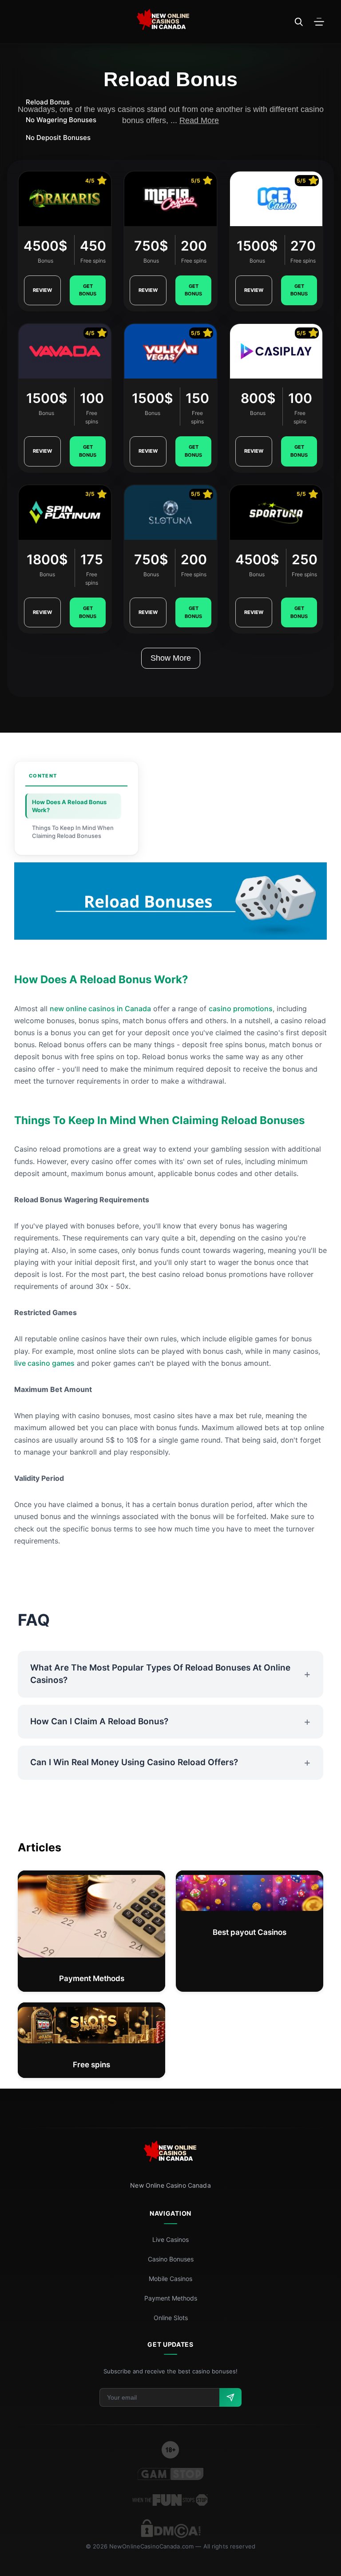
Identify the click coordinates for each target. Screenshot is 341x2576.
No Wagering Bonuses (61, 120)
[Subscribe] (230, 2397)
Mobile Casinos (170, 2279)
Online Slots (171, 2318)
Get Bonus (88, 290)
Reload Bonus (48, 102)
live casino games (44, 1363)
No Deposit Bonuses (58, 138)
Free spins (91, 2065)
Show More (171, 658)
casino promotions (241, 1009)
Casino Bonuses (171, 2259)
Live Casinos (170, 2239)
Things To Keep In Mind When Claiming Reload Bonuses (73, 832)
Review (42, 290)
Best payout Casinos (250, 1932)
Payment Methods (92, 1978)
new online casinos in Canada (100, 1009)
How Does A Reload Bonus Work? (69, 806)
